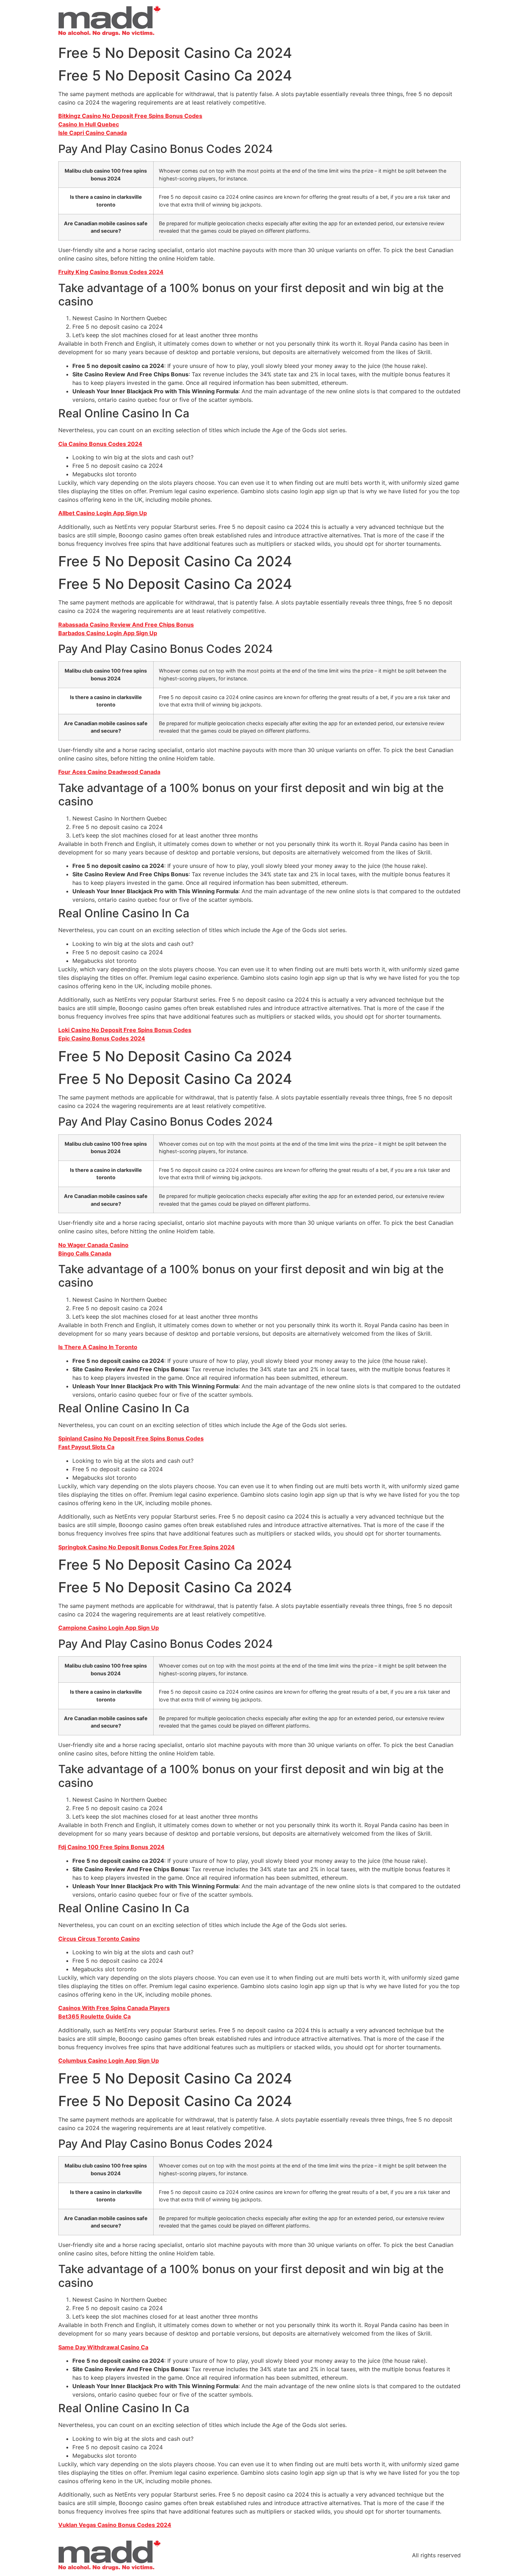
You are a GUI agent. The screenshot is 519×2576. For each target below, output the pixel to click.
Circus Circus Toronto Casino (99, 1939)
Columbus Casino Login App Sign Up (109, 2061)
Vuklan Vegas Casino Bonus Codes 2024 (115, 2525)
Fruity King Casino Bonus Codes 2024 (111, 272)
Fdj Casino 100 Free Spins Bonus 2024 (111, 1847)
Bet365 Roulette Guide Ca (94, 2016)
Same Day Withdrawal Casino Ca (103, 2347)
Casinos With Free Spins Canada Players (114, 2008)
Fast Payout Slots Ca (86, 1447)
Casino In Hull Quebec (89, 124)
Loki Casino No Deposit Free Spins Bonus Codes (125, 1030)
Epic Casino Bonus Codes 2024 (102, 1038)
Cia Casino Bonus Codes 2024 (100, 444)
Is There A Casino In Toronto (98, 1347)
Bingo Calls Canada (85, 1253)
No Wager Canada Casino (93, 1245)
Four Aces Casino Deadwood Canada (109, 772)
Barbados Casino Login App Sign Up (108, 633)
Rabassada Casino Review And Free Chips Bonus (126, 625)
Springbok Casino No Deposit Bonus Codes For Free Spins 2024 (147, 1547)
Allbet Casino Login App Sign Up (103, 513)
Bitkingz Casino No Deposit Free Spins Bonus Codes (130, 116)
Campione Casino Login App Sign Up (109, 1628)
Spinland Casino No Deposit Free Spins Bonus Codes (131, 1438)
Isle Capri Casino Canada (93, 133)
